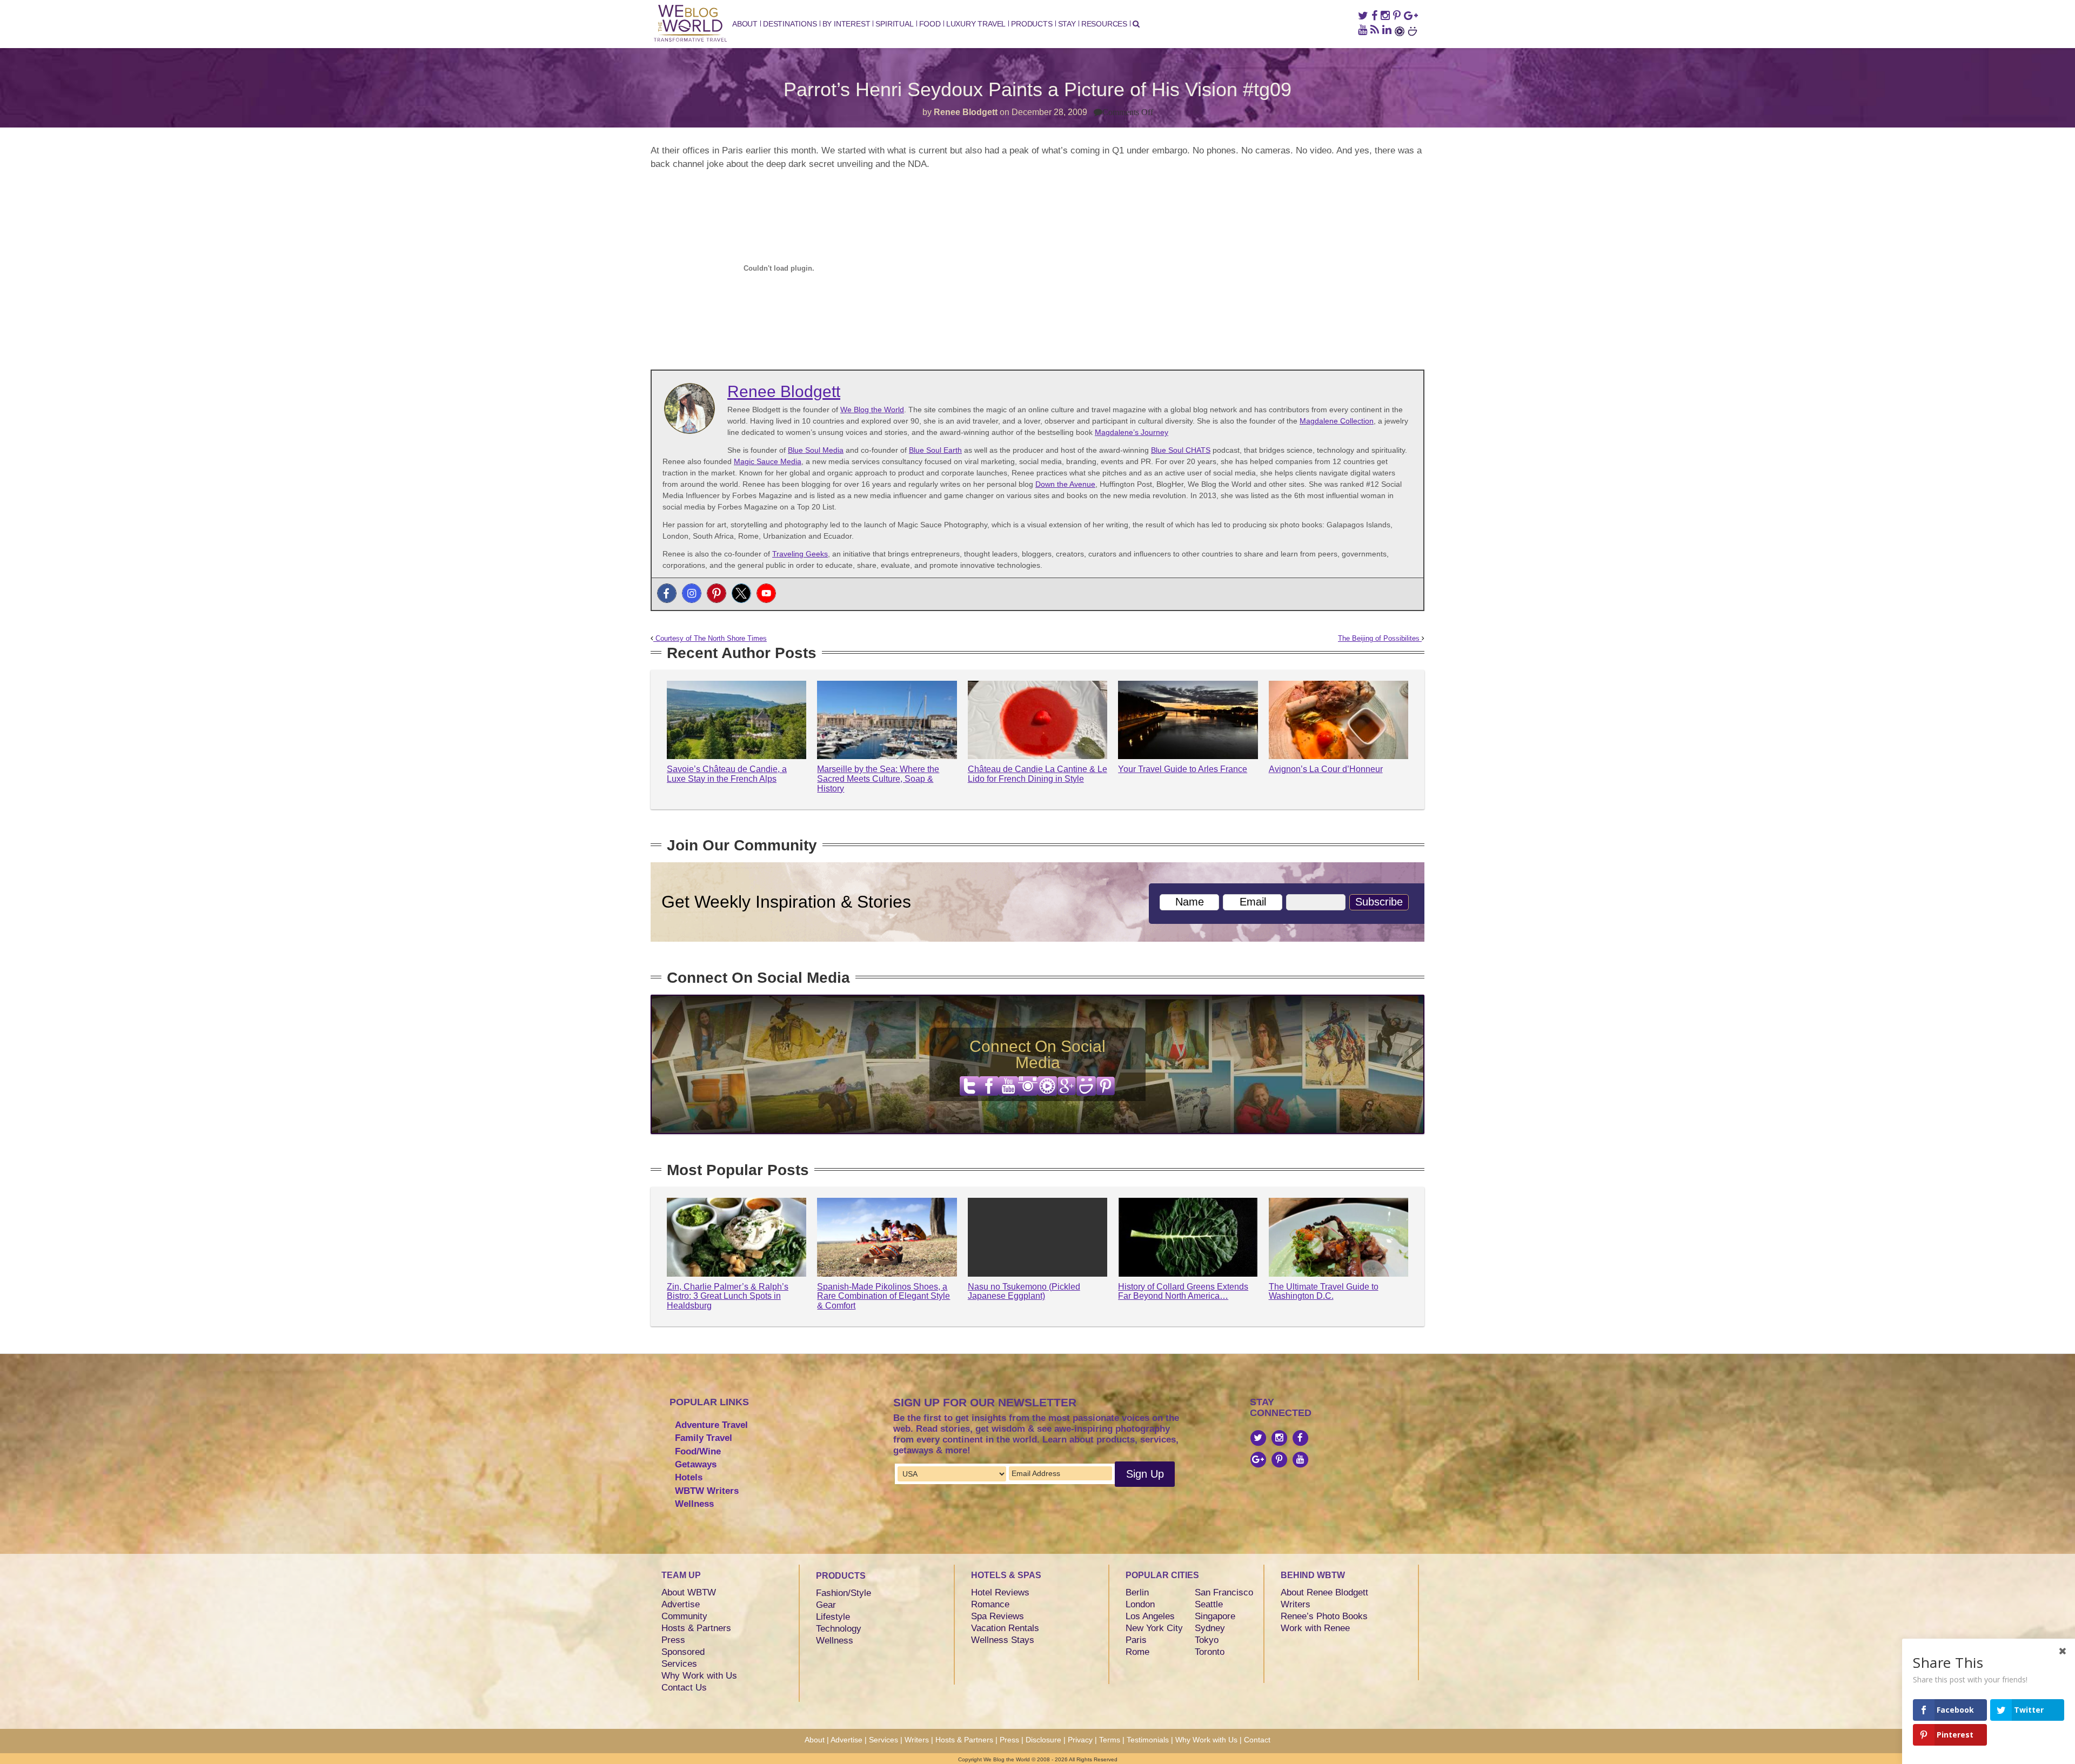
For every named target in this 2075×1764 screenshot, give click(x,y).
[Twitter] (741, 593)
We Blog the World (872, 410)
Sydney (1210, 1628)
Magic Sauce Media (768, 461)
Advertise (681, 1604)
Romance (990, 1604)
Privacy (1080, 1740)
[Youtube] (766, 593)
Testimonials (1148, 1740)
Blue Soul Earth (935, 450)
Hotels (689, 1477)
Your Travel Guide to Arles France (1183, 769)
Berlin (1137, 1592)
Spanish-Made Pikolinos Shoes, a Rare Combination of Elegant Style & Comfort (883, 1296)
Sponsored (683, 1652)
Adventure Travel (711, 1425)
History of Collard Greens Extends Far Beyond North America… (1183, 1292)
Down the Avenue (1065, 484)
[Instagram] (692, 593)
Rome (1137, 1652)
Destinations (790, 24)
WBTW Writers (707, 1491)
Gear (826, 1605)
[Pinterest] (717, 593)
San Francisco (1224, 1592)
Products (1032, 24)
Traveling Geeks (800, 554)
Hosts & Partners (696, 1628)
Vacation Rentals (1005, 1628)
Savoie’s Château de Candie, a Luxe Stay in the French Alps (727, 774)
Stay (1067, 24)
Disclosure (1043, 1740)
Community (684, 1616)
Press (673, 1640)
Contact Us (684, 1688)
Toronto (1210, 1652)
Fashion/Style (844, 1593)
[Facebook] (667, 593)
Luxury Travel (976, 24)
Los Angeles (1150, 1616)
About (745, 24)
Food (930, 24)
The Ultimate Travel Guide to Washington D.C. (1324, 1292)
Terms (1110, 1740)
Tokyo (1207, 1640)
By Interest (846, 24)
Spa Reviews (998, 1616)
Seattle (1209, 1604)
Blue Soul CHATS (1181, 450)
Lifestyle (833, 1617)
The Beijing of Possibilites (1380, 639)
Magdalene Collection (1337, 421)
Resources (1104, 24)
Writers (1296, 1604)
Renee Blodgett (966, 112)
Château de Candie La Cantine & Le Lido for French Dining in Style (1037, 774)
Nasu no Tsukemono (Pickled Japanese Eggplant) (1024, 1292)
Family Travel (704, 1438)
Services (679, 1664)
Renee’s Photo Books (1324, 1616)
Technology (839, 1629)
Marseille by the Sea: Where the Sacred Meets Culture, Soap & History (878, 779)
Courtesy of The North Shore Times (710, 639)
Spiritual (894, 24)
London (1140, 1604)
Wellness (694, 1504)
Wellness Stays (1003, 1640)
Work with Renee (1315, 1628)
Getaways (696, 1464)
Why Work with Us (699, 1676)
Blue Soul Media (816, 450)
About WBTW (689, 1592)
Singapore (1215, 1616)
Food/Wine (698, 1451)
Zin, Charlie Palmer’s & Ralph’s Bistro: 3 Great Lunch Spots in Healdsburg (728, 1296)
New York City (1154, 1628)
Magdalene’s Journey (1132, 432)
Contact (1257, 1740)
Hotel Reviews (1000, 1592)
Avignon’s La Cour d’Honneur (1326, 769)
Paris (1136, 1640)
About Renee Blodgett (1324, 1592)
